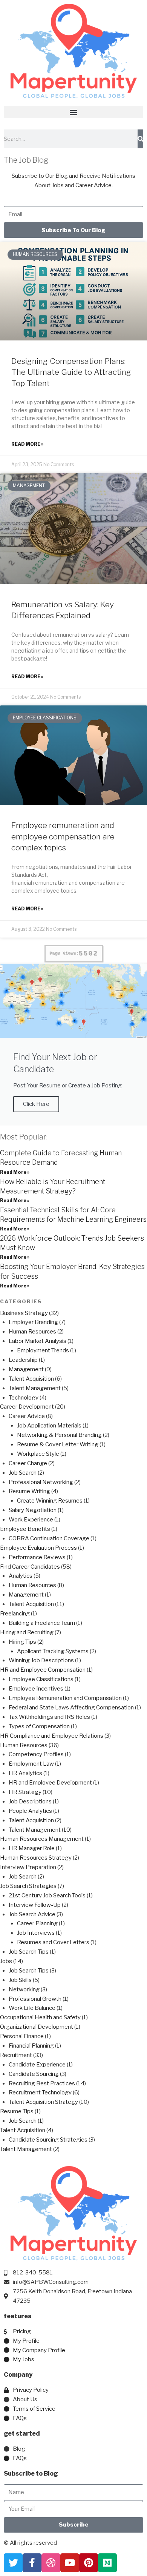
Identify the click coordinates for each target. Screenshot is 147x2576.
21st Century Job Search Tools (47, 1895)
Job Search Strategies (28, 1886)
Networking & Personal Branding (59, 1435)
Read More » (27, 444)
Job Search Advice (32, 1914)
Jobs (6, 1961)
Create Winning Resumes (50, 1501)
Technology (24, 1398)
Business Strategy (24, 1313)
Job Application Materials (49, 1426)
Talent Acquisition (31, 1379)
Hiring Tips (22, 1642)
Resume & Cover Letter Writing (58, 1444)
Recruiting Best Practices (42, 2083)
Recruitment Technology (40, 2093)
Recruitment (16, 2055)
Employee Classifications (41, 1679)
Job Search (23, 1473)
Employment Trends (43, 1350)
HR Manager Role (32, 1848)
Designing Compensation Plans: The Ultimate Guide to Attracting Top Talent (71, 372)
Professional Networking (41, 1482)
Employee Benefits (25, 1529)
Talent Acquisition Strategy (43, 2102)
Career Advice (27, 1416)
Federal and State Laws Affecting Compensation (71, 1708)
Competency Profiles (36, 1754)
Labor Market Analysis (38, 1341)
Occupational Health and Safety (40, 2017)
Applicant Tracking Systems (53, 1651)
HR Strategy (25, 1792)
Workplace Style (38, 1454)
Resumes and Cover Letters (53, 1942)
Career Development (27, 1407)
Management (26, 1369)
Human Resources (32, 1332)
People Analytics (30, 1811)
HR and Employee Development (50, 1783)
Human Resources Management (42, 1839)
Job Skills (20, 1980)
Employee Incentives (36, 1689)
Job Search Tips (29, 1952)
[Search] (140, 139)
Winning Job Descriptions (41, 1660)
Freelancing (15, 1614)
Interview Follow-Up (35, 1905)
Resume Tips (17, 2111)
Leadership (23, 1360)
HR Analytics (25, 1773)
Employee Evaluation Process (38, 1548)
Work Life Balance (32, 2008)
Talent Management (35, 1388)
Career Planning (37, 1923)
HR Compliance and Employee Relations (52, 1736)
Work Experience (31, 1520)
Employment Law (31, 1764)
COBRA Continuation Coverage (49, 1538)
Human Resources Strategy (36, 1858)
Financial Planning (31, 2046)
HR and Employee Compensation (43, 1670)
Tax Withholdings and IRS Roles (49, 1717)
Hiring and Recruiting (27, 1632)
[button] (73, 112)
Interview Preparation (28, 1867)
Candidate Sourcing (34, 2074)
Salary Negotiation (33, 1510)
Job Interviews (36, 1933)
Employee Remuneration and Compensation (65, 1698)
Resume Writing (29, 1491)
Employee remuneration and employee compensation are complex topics (63, 836)
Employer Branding (33, 1322)
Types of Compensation (39, 1726)
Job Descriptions (30, 1802)
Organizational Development (37, 2027)
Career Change (28, 1463)
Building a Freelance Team (42, 1623)
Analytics (21, 1576)
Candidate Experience (37, 2065)
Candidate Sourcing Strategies (48, 2140)
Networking (24, 1989)
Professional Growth (35, 1999)
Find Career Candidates (30, 1567)
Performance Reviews (37, 1557)
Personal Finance (22, 2036)
